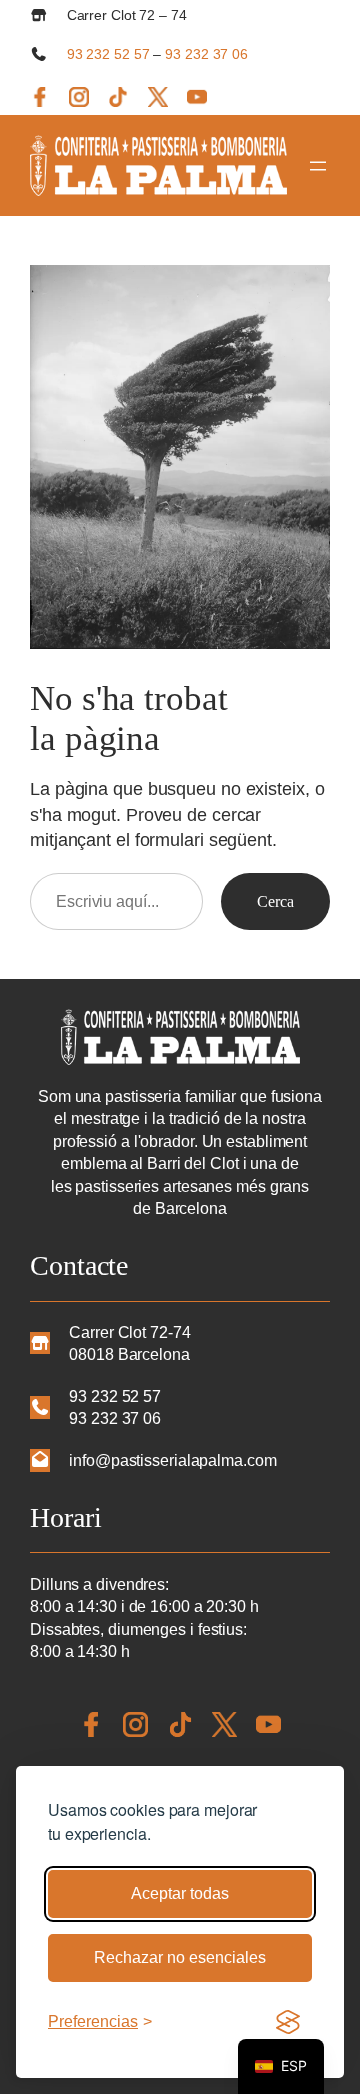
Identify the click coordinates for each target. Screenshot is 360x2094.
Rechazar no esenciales (180, 1957)
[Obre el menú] (318, 166)
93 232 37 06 (206, 54)
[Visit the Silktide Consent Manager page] (288, 2022)
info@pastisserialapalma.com (172, 1460)
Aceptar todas (180, 1893)
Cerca (275, 901)
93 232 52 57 (108, 54)
